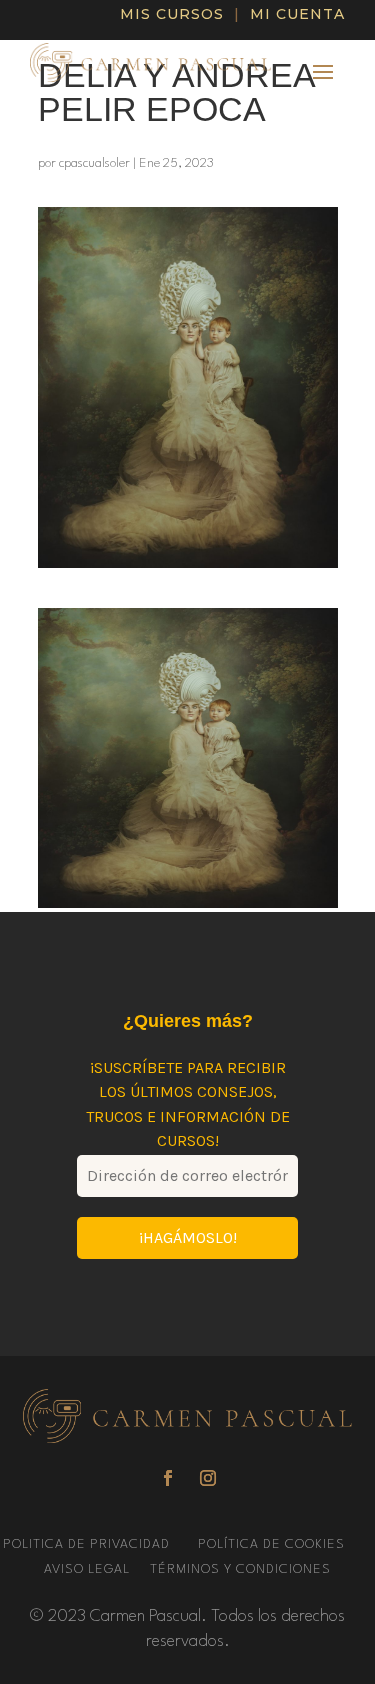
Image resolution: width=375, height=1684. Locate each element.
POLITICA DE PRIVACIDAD (88, 1544)
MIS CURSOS (172, 14)
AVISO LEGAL (89, 1569)
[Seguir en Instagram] (208, 1478)
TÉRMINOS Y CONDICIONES (240, 1569)
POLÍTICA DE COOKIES (271, 1544)
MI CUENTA (297, 14)
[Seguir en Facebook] (168, 1478)
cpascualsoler (94, 163)
